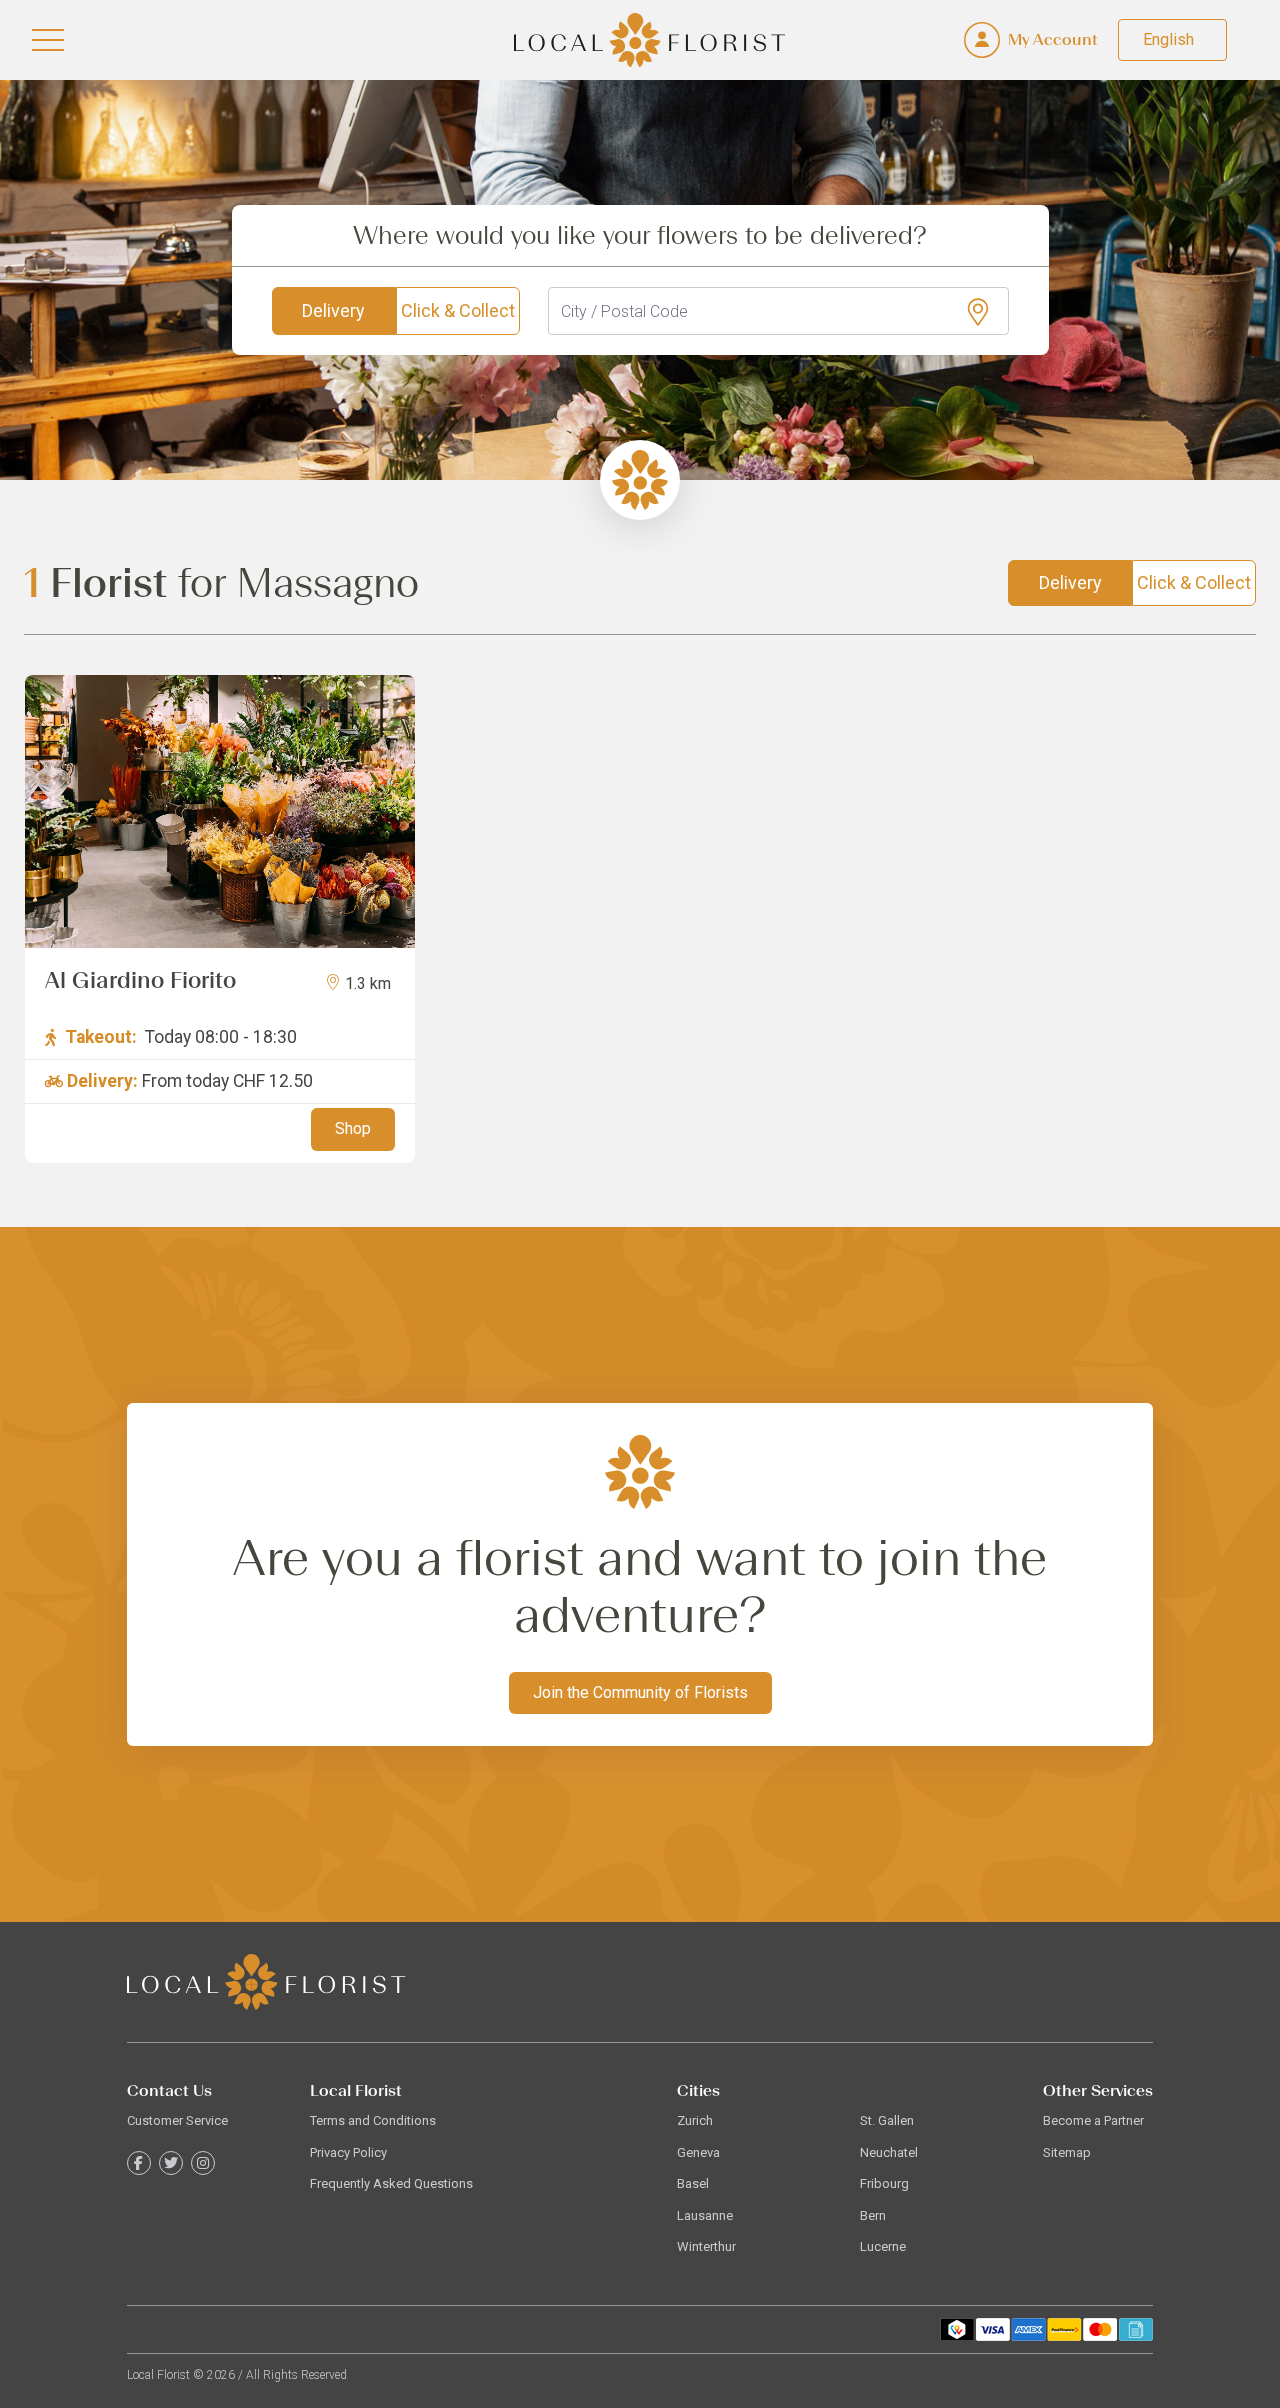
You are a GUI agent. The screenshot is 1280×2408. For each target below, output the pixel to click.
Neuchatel (889, 2152)
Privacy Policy (348, 2152)
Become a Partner (1093, 2120)
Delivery (333, 310)
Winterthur (706, 2246)
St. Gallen (887, 2120)
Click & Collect (458, 310)
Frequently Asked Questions (391, 2183)
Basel (693, 2183)
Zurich (695, 2120)
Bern (873, 2215)
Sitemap (1067, 2152)
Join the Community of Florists (640, 1692)
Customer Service (177, 2120)
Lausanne (705, 2215)
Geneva (698, 2152)
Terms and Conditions (373, 2120)
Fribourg (884, 2183)
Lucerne (883, 2246)
